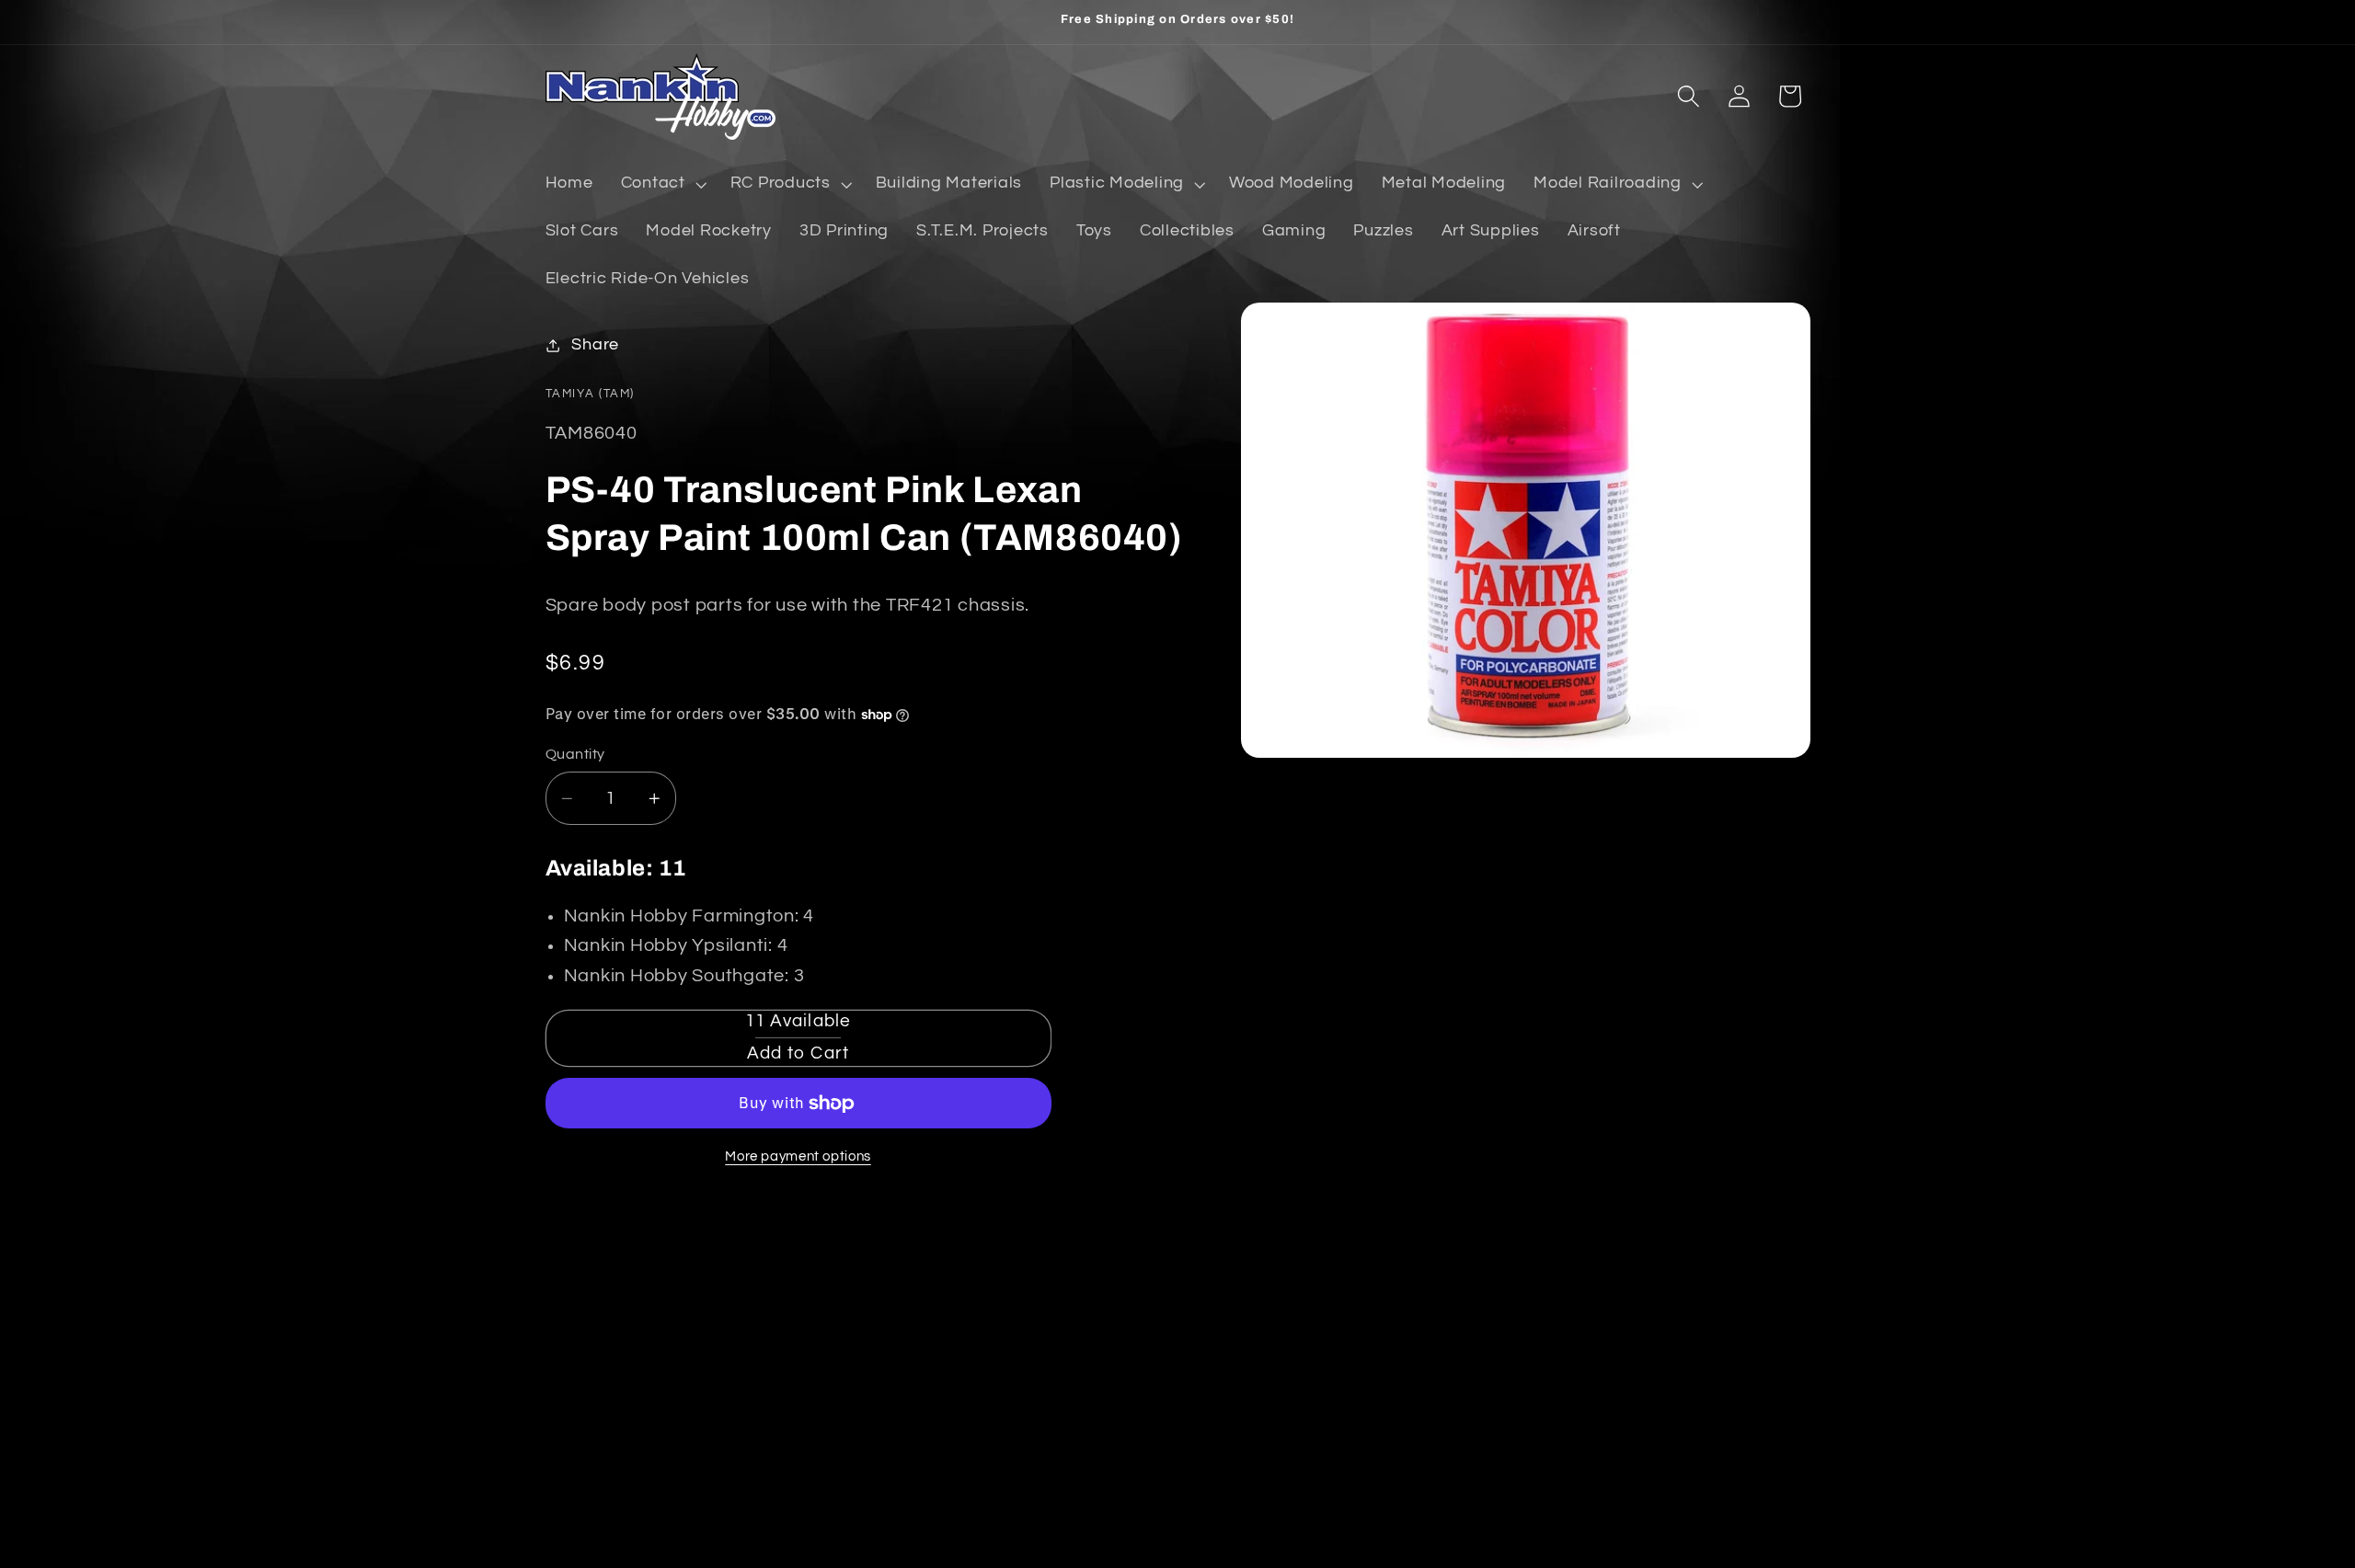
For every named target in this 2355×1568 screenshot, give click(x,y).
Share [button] (595, 345)
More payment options (798, 1156)
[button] (662, 184)
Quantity (575, 754)
